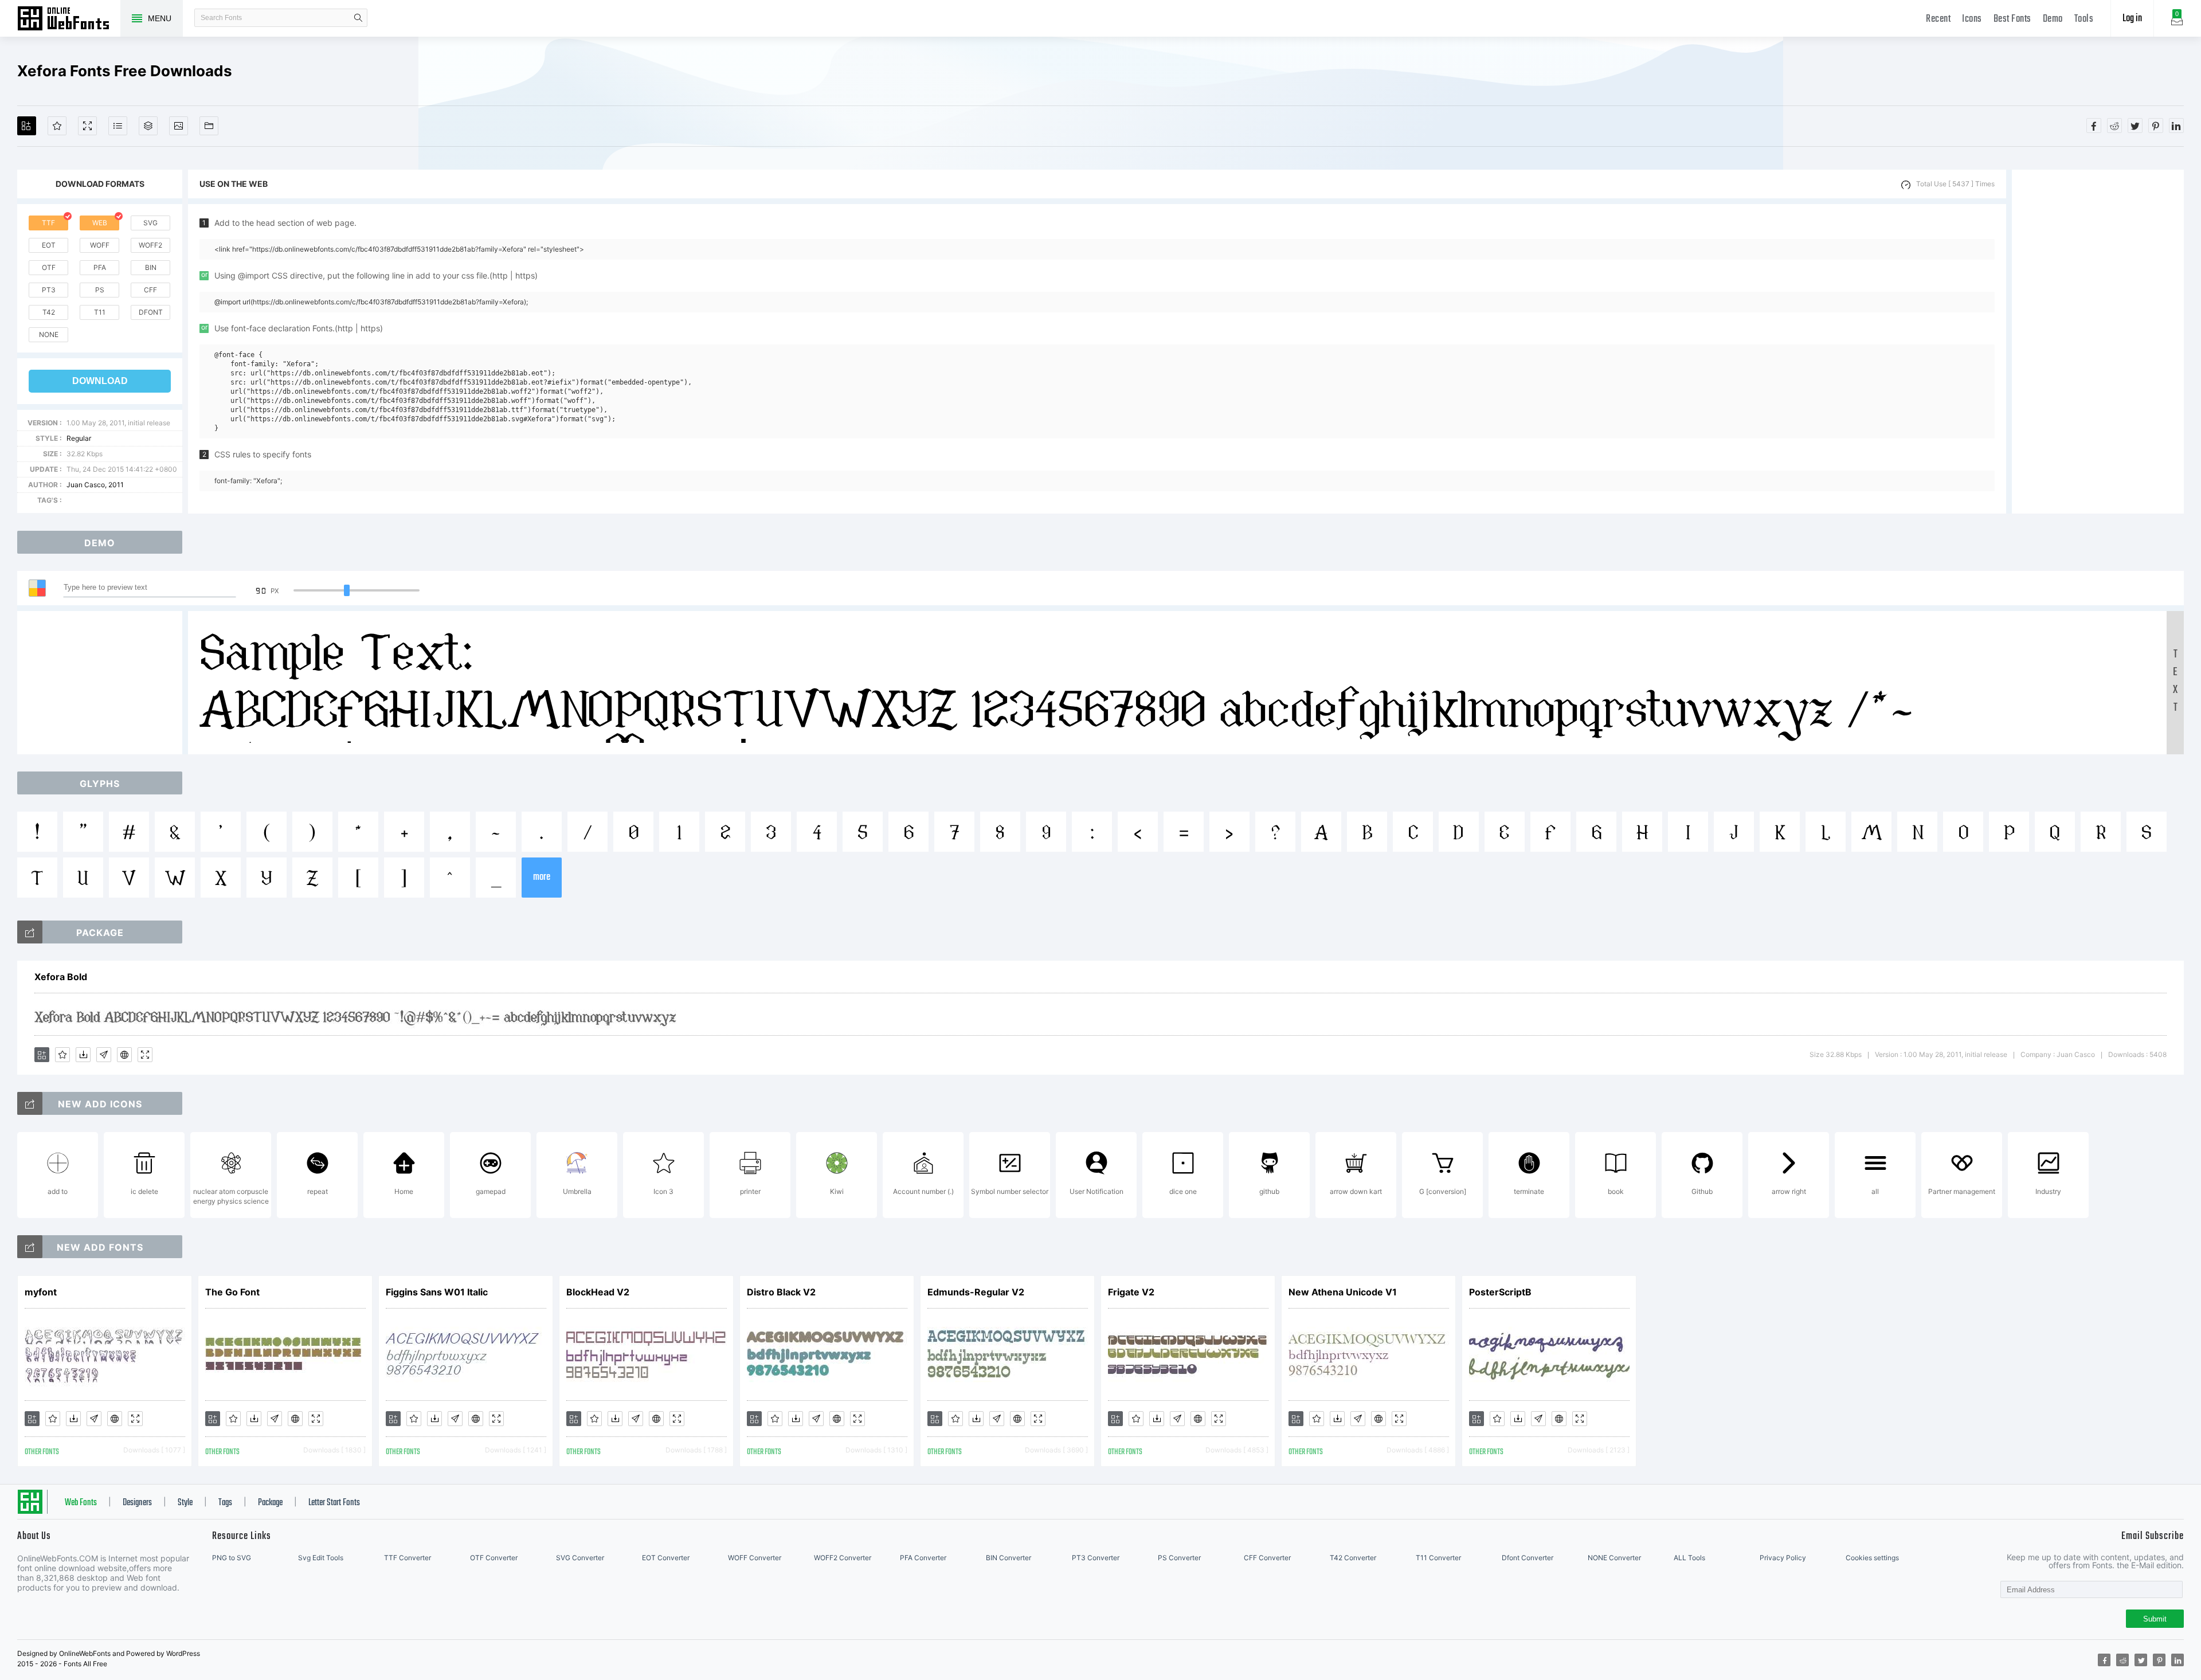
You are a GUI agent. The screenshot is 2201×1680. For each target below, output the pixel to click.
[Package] (148, 126)
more (542, 877)
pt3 (49, 290)
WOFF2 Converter (843, 1558)
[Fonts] (209, 126)
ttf (48, 223)
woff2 (150, 245)
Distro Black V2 (781, 1292)
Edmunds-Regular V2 (976, 1292)
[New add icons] (30, 1103)
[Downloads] (83, 1055)
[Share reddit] (2114, 126)
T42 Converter (1353, 1558)
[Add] (27, 126)
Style (185, 1503)
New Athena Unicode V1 (1343, 1292)
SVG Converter (580, 1558)
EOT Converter (666, 1558)
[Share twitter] (2135, 126)
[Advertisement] (2098, 342)
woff (100, 245)
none (49, 334)
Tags (225, 1503)
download (100, 381)
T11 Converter (1438, 1558)
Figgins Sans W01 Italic (437, 1292)
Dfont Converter (1528, 1558)
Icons (1972, 19)
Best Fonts (2012, 19)
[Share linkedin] (2176, 126)
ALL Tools (1689, 1558)
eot (49, 245)
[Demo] (87, 126)
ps (100, 290)
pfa (100, 267)
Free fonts (69, 19)
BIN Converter (1009, 1558)
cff (150, 290)
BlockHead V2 (598, 1292)
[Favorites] (57, 126)
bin (151, 267)
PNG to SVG (232, 1558)
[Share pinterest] (2156, 126)
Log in (2132, 19)
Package (270, 1503)
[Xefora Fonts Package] (30, 932)
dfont (151, 312)
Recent (1938, 19)
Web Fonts (81, 1503)
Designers (137, 1503)
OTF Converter (494, 1558)
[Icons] (179, 126)
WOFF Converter (755, 1558)
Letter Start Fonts (334, 1503)
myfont (41, 1292)
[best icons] (30, 1247)
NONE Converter (1614, 1558)
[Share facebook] (2094, 126)
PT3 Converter (1096, 1558)
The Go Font (232, 1292)
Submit (2155, 1619)
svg (150, 223)
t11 (100, 312)
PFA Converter (923, 1558)
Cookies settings (1872, 1558)
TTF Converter (408, 1558)
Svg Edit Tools (321, 1558)
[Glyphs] (118, 126)
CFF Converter (1267, 1558)
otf (49, 267)
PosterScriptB (1500, 1292)
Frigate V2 (1131, 1292)
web (100, 223)
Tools (2084, 19)
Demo (2053, 19)
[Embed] (124, 1055)
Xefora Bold (61, 977)
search (358, 18)
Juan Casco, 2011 (95, 485)
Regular (79, 438)
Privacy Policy (1783, 1558)
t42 (49, 312)
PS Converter (1179, 1558)
